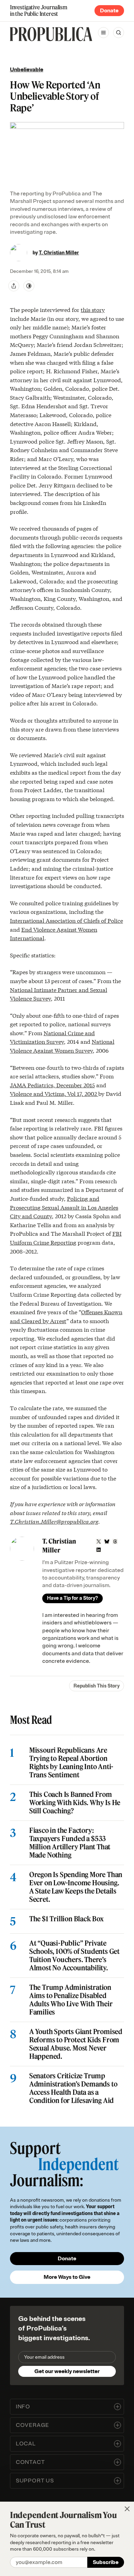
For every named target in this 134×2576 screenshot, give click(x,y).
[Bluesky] (107, 1541)
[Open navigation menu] (103, 33)
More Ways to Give (67, 2277)
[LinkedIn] (99, 1550)
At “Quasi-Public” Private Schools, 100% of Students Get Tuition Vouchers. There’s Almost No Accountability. (74, 1956)
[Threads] (115, 1541)
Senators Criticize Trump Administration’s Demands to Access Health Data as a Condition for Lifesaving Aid (73, 2088)
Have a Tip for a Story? (72, 1598)
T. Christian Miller (59, 253)
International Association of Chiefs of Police (66, 920)
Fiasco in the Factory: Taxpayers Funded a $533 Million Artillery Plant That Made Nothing (70, 1843)
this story (93, 309)
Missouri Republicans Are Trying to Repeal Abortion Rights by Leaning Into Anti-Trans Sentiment (71, 1763)
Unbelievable (27, 70)
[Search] (119, 33)
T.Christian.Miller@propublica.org (54, 1521)
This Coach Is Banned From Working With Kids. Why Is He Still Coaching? (75, 1803)
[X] (99, 1541)
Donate (109, 11)
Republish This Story (97, 1686)
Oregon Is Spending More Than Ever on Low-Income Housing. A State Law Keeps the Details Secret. (76, 1887)
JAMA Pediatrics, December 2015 (52, 1085)
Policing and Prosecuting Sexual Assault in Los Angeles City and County (64, 1207)
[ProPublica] (51, 34)
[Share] (14, 286)
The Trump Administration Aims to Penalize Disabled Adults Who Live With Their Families (71, 2000)
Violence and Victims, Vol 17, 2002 (54, 1093)
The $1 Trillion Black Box (66, 1919)
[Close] (127, 2509)
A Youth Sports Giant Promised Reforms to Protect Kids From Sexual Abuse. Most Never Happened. (76, 2044)
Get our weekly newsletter (67, 2371)
